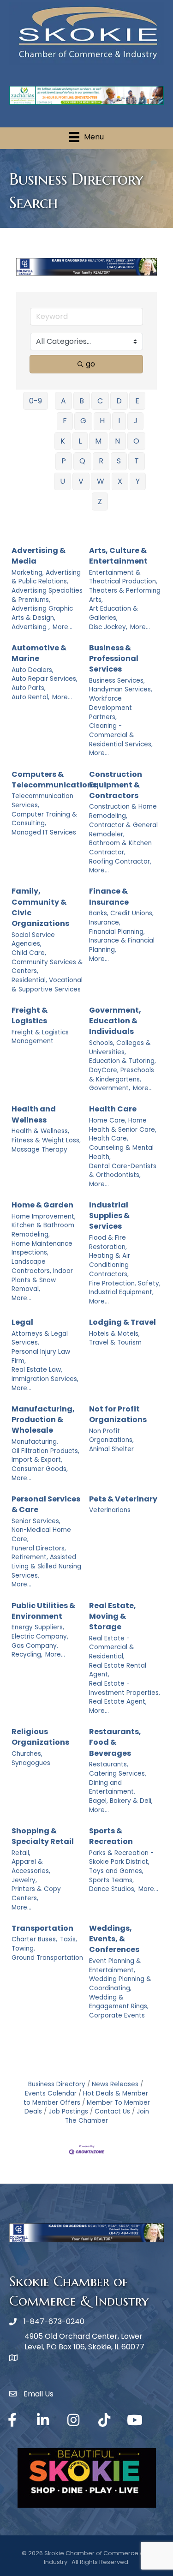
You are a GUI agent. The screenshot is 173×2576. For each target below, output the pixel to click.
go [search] (90, 364)
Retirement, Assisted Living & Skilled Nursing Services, (46, 1566)
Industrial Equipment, (121, 1292)
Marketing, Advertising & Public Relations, (46, 577)
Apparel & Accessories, (31, 1866)
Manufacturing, (35, 1442)
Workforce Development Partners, (110, 708)
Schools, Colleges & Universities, (120, 1048)
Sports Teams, (111, 1880)
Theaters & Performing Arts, (125, 595)
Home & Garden (42, 1205)
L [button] (80, 441)
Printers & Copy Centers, (36, 1894)
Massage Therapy (39, 1150)
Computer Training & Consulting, (44, 819)
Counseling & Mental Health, (121, 1152)
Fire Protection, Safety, (125, 1283)
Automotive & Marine (39, 653)
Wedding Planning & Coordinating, (120, 1984)
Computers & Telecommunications (54, 780)
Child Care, (29, 953)
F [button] (65, 421)
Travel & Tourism (115, 1342)
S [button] (119, 461)
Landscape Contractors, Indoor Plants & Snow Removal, (42, 1275)
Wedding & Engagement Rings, (119, 2002)
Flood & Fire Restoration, (108, 1242)
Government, (110, 1088)
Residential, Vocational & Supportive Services (47, 985)
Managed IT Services (44, 832)
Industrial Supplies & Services (109, 1216)
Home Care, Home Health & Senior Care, (123, 1125)
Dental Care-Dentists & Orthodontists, (123, 1171)
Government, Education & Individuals (115, 1021)
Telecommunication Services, (42, 801)
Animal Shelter (111, 1449)
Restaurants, (109, 1764)
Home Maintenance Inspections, (42, 1248)
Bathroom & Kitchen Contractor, (120, 848)
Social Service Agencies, (33, 940)
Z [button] (100, 501)
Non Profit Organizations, (111, 1436)
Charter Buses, (34, 1939)
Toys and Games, (116, 1871)
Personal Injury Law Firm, (41, 1356)
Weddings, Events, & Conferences (114, 1939)
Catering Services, (118, 1774)
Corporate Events (117, 2015)
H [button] (102, 421)
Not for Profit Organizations (118, 1414)
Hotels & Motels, (114, 1334)
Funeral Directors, (39, 1548)
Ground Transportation (47, 1958)
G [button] (83, 421)
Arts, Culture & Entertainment (118, 556)
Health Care (113, 1109)
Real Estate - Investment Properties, (125, 1688)
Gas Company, (35, 1646)
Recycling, (27, 1654)
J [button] (135, 421)
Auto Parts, (29, 688)
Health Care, (109, 1138)
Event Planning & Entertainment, (115, 1966)
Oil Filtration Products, (45, 1451)
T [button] (137, 461)
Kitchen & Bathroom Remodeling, (43, 1230)
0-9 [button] (36, 401)
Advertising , (31, 627)
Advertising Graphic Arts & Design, (42, 613)
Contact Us (112, 2111)
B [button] (82, 401)
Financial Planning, (117, 932)
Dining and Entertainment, (112, 1787)
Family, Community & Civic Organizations (40, 907)
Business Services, (117, 681)
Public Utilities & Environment (43, 1611)
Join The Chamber (107, 2116)
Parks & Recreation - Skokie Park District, (121, 1858)
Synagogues (31, 1763)
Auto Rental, (30, 697)
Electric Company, (40, 1636)
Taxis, (69, 1939)
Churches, (27, 1754)
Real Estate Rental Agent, (118, 1670)
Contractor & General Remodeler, (123, 830)
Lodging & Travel (122, 1322)
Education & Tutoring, (122, 1061)
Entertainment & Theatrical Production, (123, 577)
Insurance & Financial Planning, (122, 945)
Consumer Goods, (40, 1469)
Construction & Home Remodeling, (123, 811)
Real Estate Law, (37, 1370)
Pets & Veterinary (123, 1499)
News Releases (115, 2084)
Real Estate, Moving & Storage (113, 1616)
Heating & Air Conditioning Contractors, (110, 1265)
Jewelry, (24, 1880)
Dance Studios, (112, 1889)
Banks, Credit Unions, (121, 913)
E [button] (137, 401)
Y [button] (138, 481)
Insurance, (105, 922)
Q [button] (82, 461)
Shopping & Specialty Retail (43, 1836)
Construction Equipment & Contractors (116, 785)
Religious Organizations (40, 1737)
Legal (22, 1322)
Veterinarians (110, 1510)
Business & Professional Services (114, 658)
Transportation (42, 1928)
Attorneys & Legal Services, (40, 1338)
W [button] (101, 481)
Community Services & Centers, (47, 967)
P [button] (64, 461)
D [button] (119, 401)
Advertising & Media (39, 556)
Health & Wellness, (40, 1131)
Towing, (23, 1949)
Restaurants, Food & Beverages (115, 1742)
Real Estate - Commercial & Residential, (112, 1647)
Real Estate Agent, (118, 1702)
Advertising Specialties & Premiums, (47, 595)
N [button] (117, 441)
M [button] (98, 441)
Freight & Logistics (30, 1015)
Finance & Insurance (109, 896)
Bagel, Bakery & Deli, (121, 1801)
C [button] (100, 401)
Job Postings (68, 2111)
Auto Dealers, (33, 670)
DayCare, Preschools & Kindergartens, (122, 1075)
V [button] (81, 481)
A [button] (63, 401)
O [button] (136, 441)
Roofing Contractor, (120, 862)
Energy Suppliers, (38, 1627)
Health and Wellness (34, 1114)
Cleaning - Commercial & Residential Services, (121, 735)
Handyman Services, (121, 689)
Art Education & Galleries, (113, 613)
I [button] (119, 421)
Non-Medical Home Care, (41, 1534)
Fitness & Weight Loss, (46, 1140)
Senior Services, (36, 1521)
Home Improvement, (44, 1216)
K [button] (63, 441)
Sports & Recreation (111, 1836)
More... (63, 627)
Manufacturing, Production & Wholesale (43, 1420)
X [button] (120, 481)
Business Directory (57, 2084)
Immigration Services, (45, 1379)
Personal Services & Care (46, 1504)
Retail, (21, 1853)
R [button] (101, 461)
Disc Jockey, (108, 627)
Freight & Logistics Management (40, 1037)
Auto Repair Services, (45, 679)
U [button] (63, 481)
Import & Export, (37, 1460)
